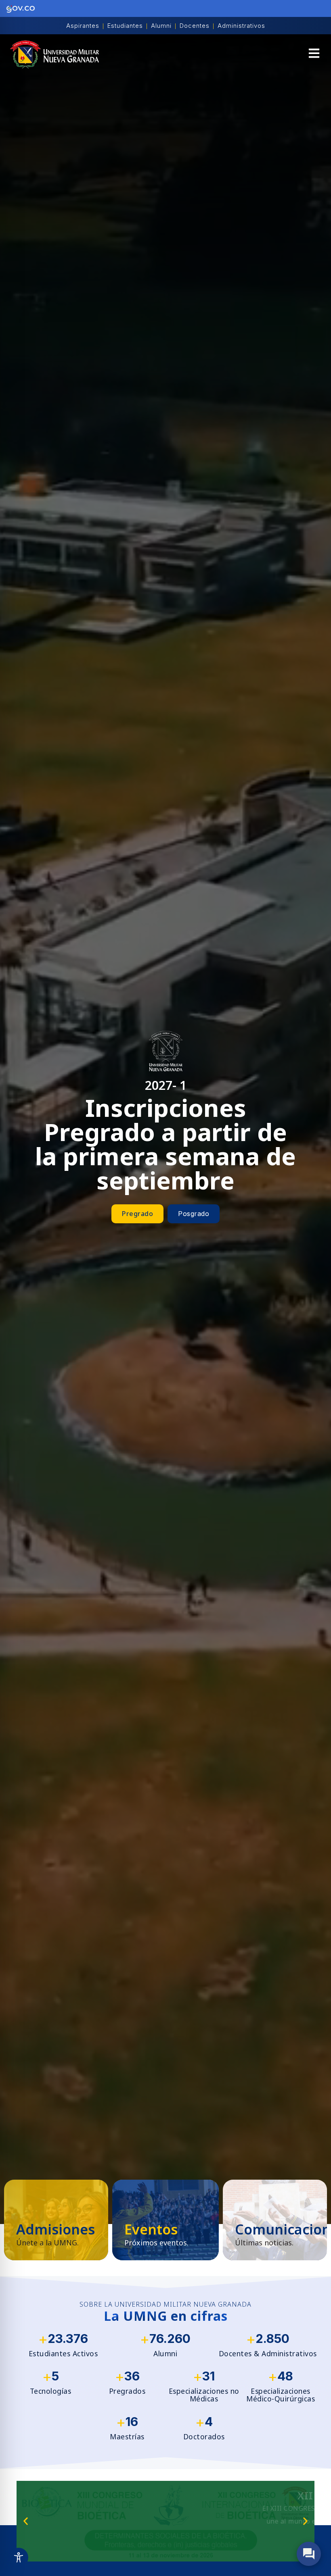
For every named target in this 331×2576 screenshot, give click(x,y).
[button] (314, 54)
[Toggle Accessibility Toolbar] (19, 2557)
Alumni (161, 26)
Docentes (195, 26)
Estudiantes (125, 26)
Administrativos (241, 26)
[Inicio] (54, 54)
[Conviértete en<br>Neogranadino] (56, 2220)
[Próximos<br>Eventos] (165, 2220)
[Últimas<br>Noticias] (275, 2220)
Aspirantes (83, 26)
